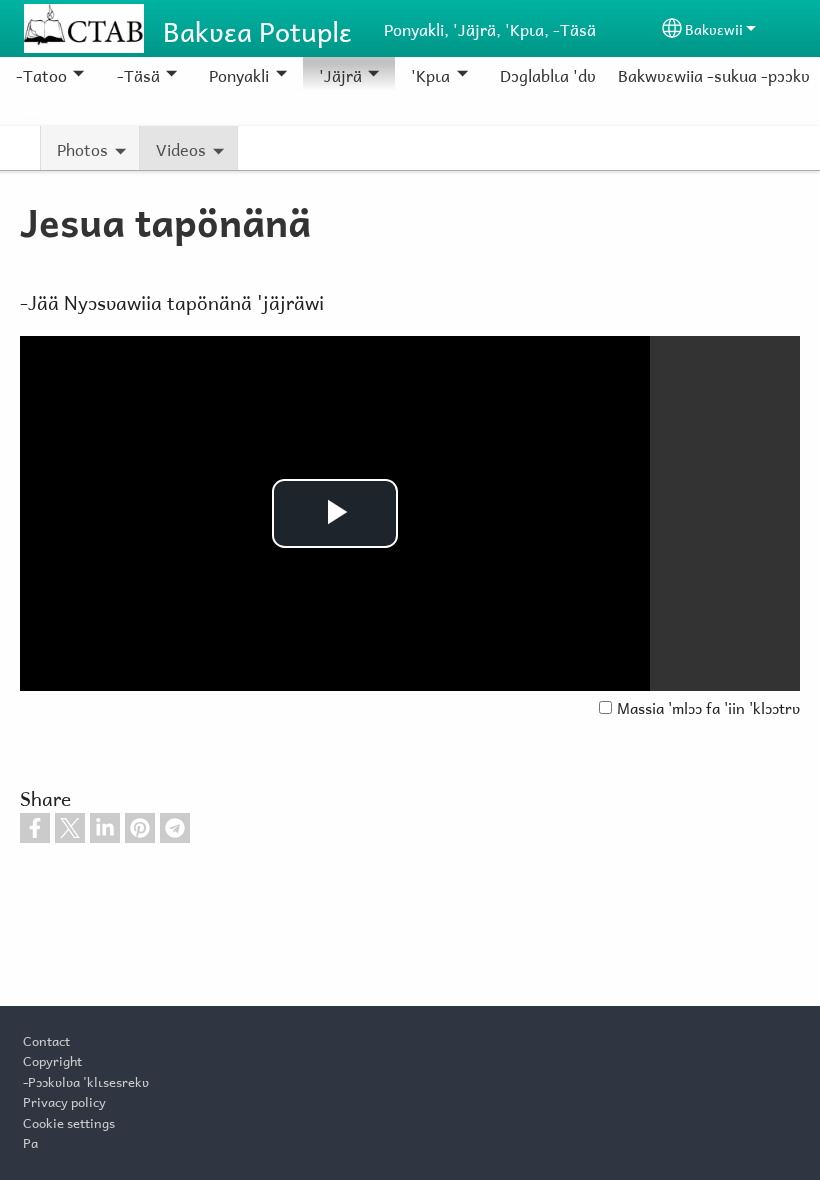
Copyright (52, 1059)
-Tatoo (41, 73)
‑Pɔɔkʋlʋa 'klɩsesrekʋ (86, 1080)
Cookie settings (69, 1121)
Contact (46, 1039)
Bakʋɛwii (714, 27)
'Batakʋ (32, 108)
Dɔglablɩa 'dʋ (548, 73)
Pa (30, 1141)
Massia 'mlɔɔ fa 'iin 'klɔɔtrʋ (708, 706)
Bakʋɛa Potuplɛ (257, 28)
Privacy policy (64, 1100)
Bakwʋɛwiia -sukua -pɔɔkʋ (714, 73)
